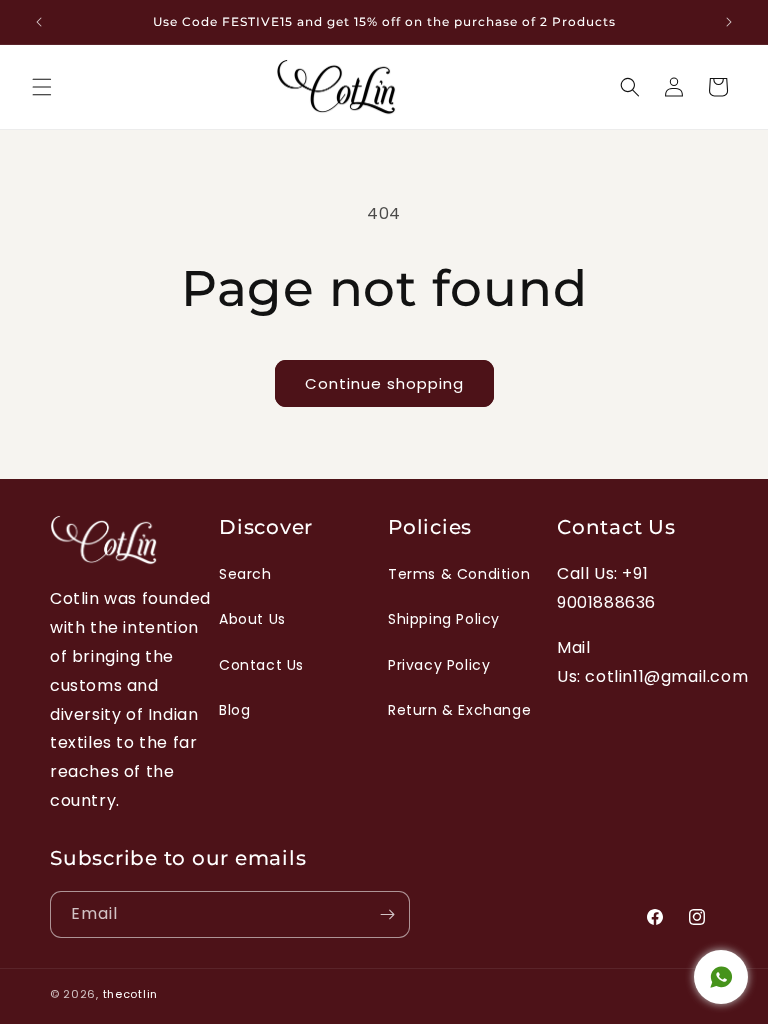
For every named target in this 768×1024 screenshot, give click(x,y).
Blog (234, 710)
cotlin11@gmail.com (666, 676)
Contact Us (261, 665)
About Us (252, 619)
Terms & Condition (459, 574)
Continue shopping (384, 383)
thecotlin (130, 994)
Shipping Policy (444, 619)
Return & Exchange (459, 710)
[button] (42, 87)
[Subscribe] (387, 914)
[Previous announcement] (39, 22)
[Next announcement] (729, 22)
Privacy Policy (439, 665)
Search (245, 574)
